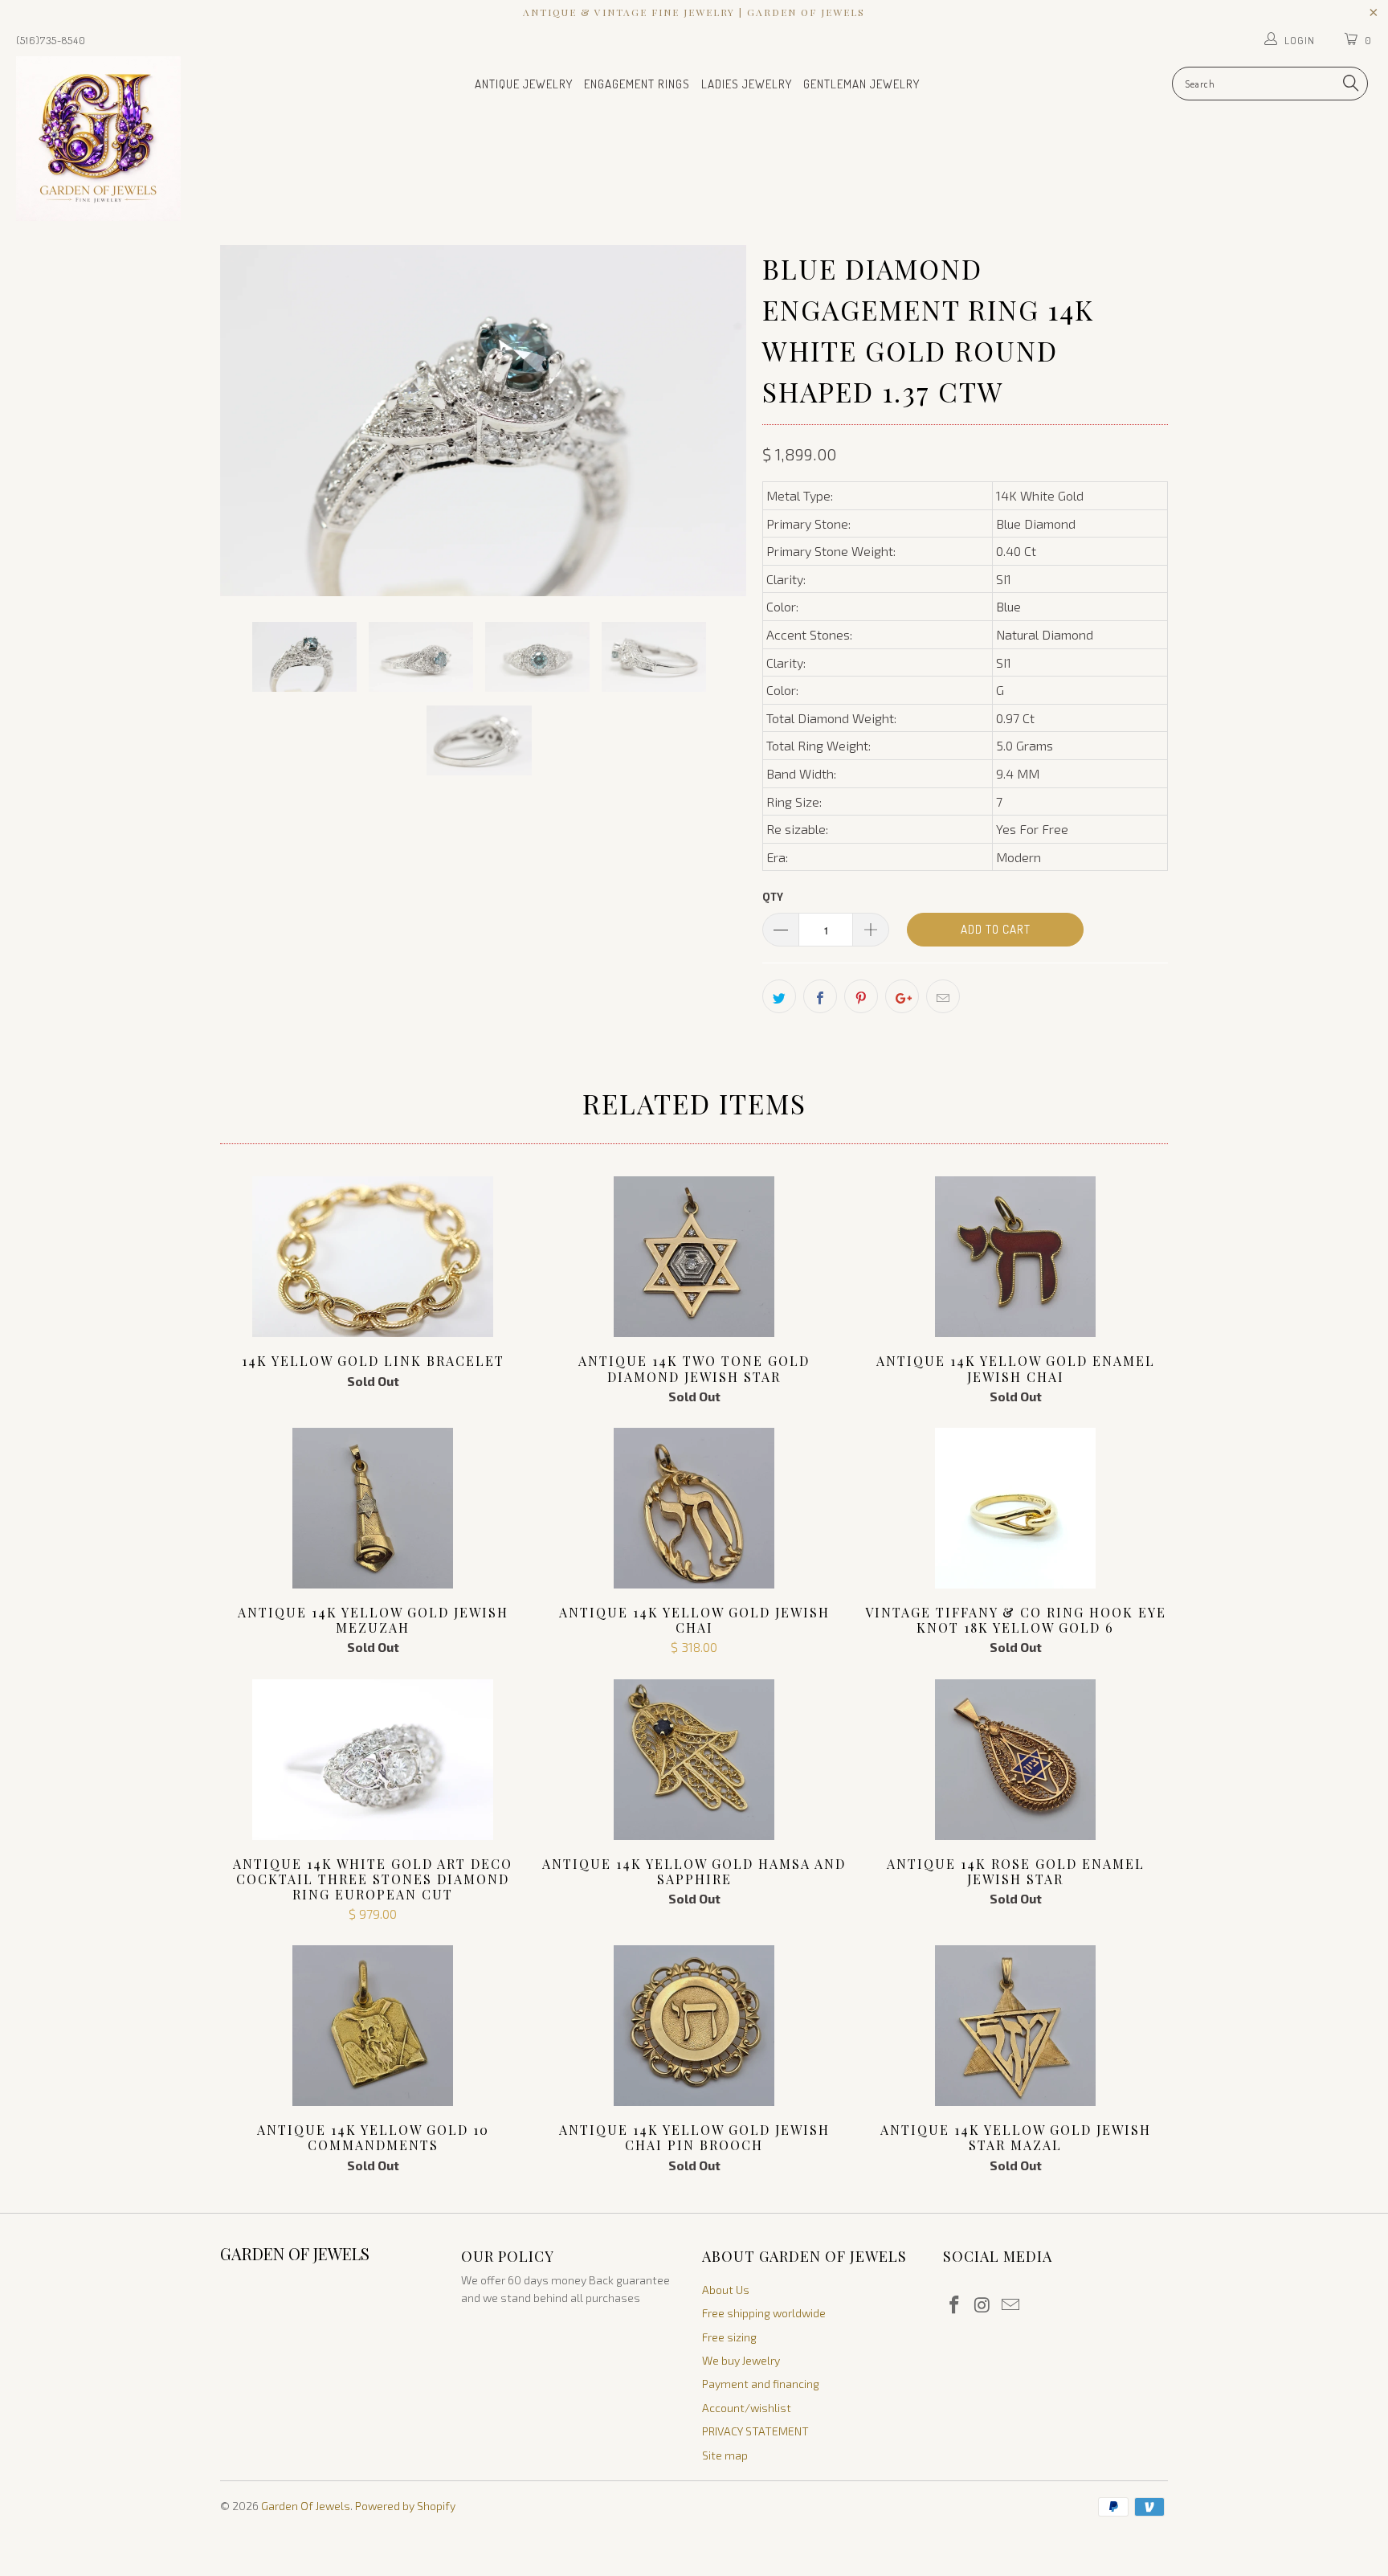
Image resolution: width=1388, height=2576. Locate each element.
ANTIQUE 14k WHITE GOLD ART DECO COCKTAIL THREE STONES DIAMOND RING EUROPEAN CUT (373, 1760)
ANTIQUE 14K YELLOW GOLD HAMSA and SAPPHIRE (694, 1760)
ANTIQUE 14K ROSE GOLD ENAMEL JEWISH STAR (1015, 1760)
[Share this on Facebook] (820, 996)
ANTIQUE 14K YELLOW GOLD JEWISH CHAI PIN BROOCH (694, 2026)
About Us (726, 2290)
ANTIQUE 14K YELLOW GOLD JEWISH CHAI (694, 1508)
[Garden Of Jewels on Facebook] (955, 2305)
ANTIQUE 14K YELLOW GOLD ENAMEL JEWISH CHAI (1015, 1257)
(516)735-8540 (51, 40)
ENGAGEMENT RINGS (637, 84)
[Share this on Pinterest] (861, 996)
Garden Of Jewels (306, 2506)
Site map (725, 2455)
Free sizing (729, 2337)
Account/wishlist (747, 2408)
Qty (773, 897)
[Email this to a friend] (943, 996)
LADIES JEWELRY (747, 84)
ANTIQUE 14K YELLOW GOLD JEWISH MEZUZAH (373, 1508)
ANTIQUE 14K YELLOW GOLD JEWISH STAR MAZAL (1015, 2026)
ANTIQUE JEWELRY (524, 84)
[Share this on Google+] (902, 996)
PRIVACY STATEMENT (755, 2431)
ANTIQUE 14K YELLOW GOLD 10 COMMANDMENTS (373, 2026)
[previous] (248, 421)
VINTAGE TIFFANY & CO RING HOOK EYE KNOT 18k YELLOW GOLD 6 (1015, 1508)
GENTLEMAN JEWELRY (861, 84)
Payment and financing (761, 2384)
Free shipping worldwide (764, 2313)
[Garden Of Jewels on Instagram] (983, 2305)
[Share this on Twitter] (779, 996)
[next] (718, 421)
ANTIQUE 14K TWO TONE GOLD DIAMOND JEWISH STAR (694, 1257)
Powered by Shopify (405, 2506)
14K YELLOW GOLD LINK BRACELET (373, 1257)
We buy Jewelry (741, 2360)
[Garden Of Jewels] (119, 139)
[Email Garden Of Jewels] (1010, 2305)
